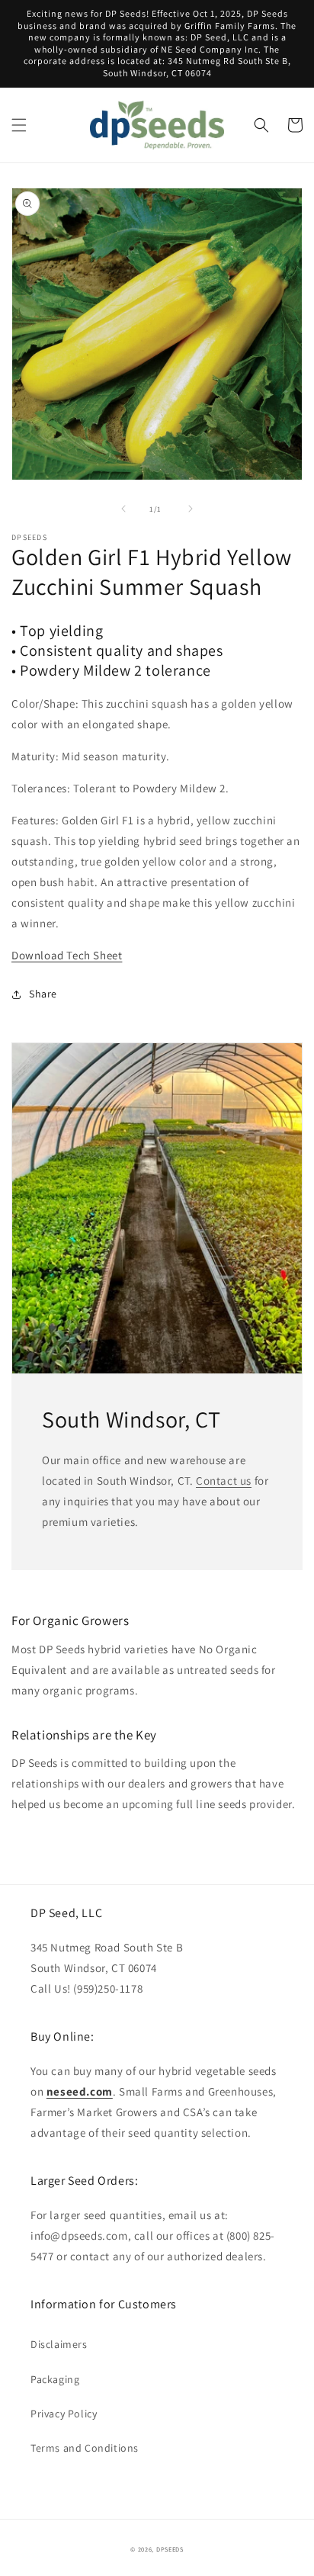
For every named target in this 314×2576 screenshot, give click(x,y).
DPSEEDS (170, 2549)
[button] (19, 125)
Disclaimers (59, 2344)
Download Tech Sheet (67, 955)
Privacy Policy (64, 2414)
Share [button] (43, 994)
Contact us (224, 1481)
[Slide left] (123, 509)
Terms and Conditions (85, 2448)
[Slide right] (191, 509)
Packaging (55, 2379)
